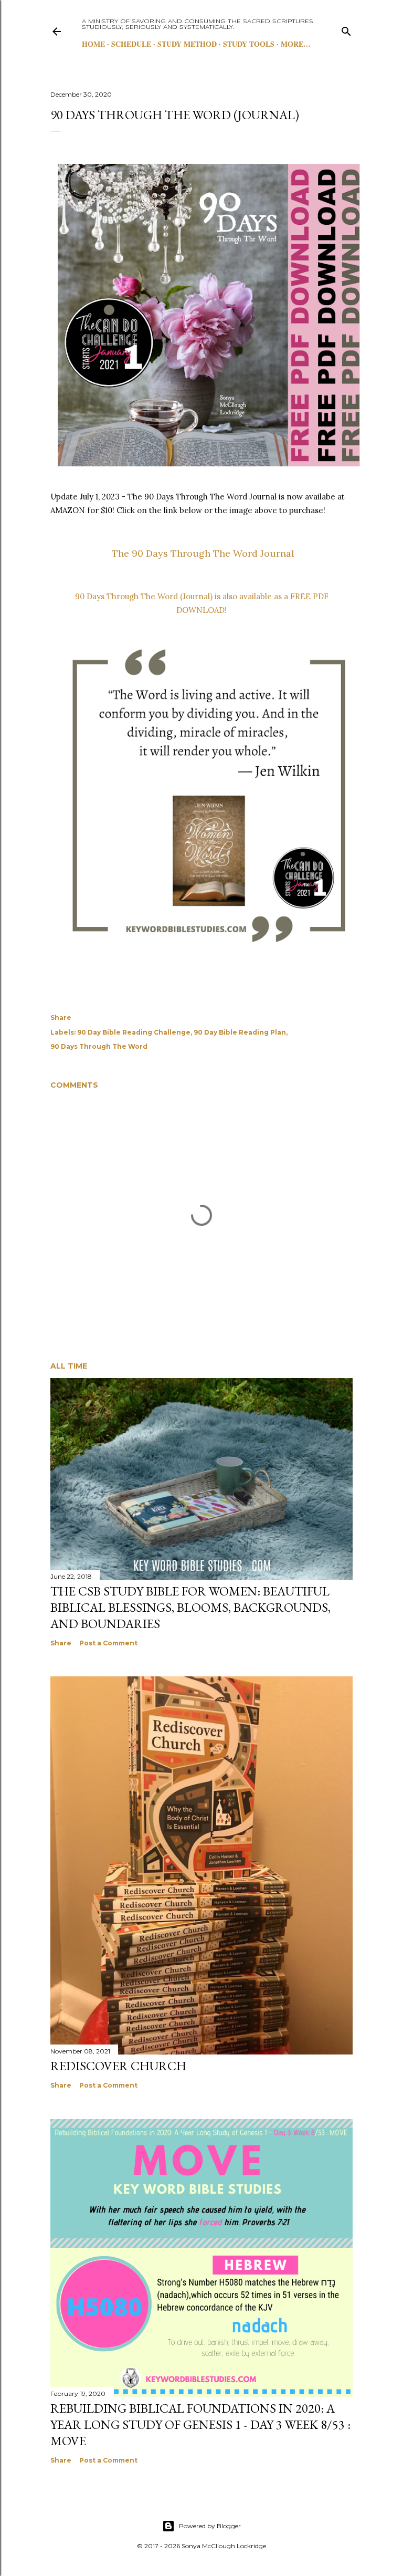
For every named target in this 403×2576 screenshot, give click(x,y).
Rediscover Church (118, 2066)
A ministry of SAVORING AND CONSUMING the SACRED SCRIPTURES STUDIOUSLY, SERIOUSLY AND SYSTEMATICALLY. (198, 24)
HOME (93, 44)
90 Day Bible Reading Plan (240, 1032)
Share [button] (61, 1018)
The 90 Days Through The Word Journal (202, 553)
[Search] (346, 29)
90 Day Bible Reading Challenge (134, 1032)
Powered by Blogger (210, 2526)
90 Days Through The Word (99, 1046)
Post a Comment (108, 1643)
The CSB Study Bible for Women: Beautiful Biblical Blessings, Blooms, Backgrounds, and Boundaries (190, 1607)
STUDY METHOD (187, 44)
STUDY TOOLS (249, 44)
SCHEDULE (131, 44)
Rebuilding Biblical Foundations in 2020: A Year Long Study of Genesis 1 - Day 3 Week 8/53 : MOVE (200, 2424)
